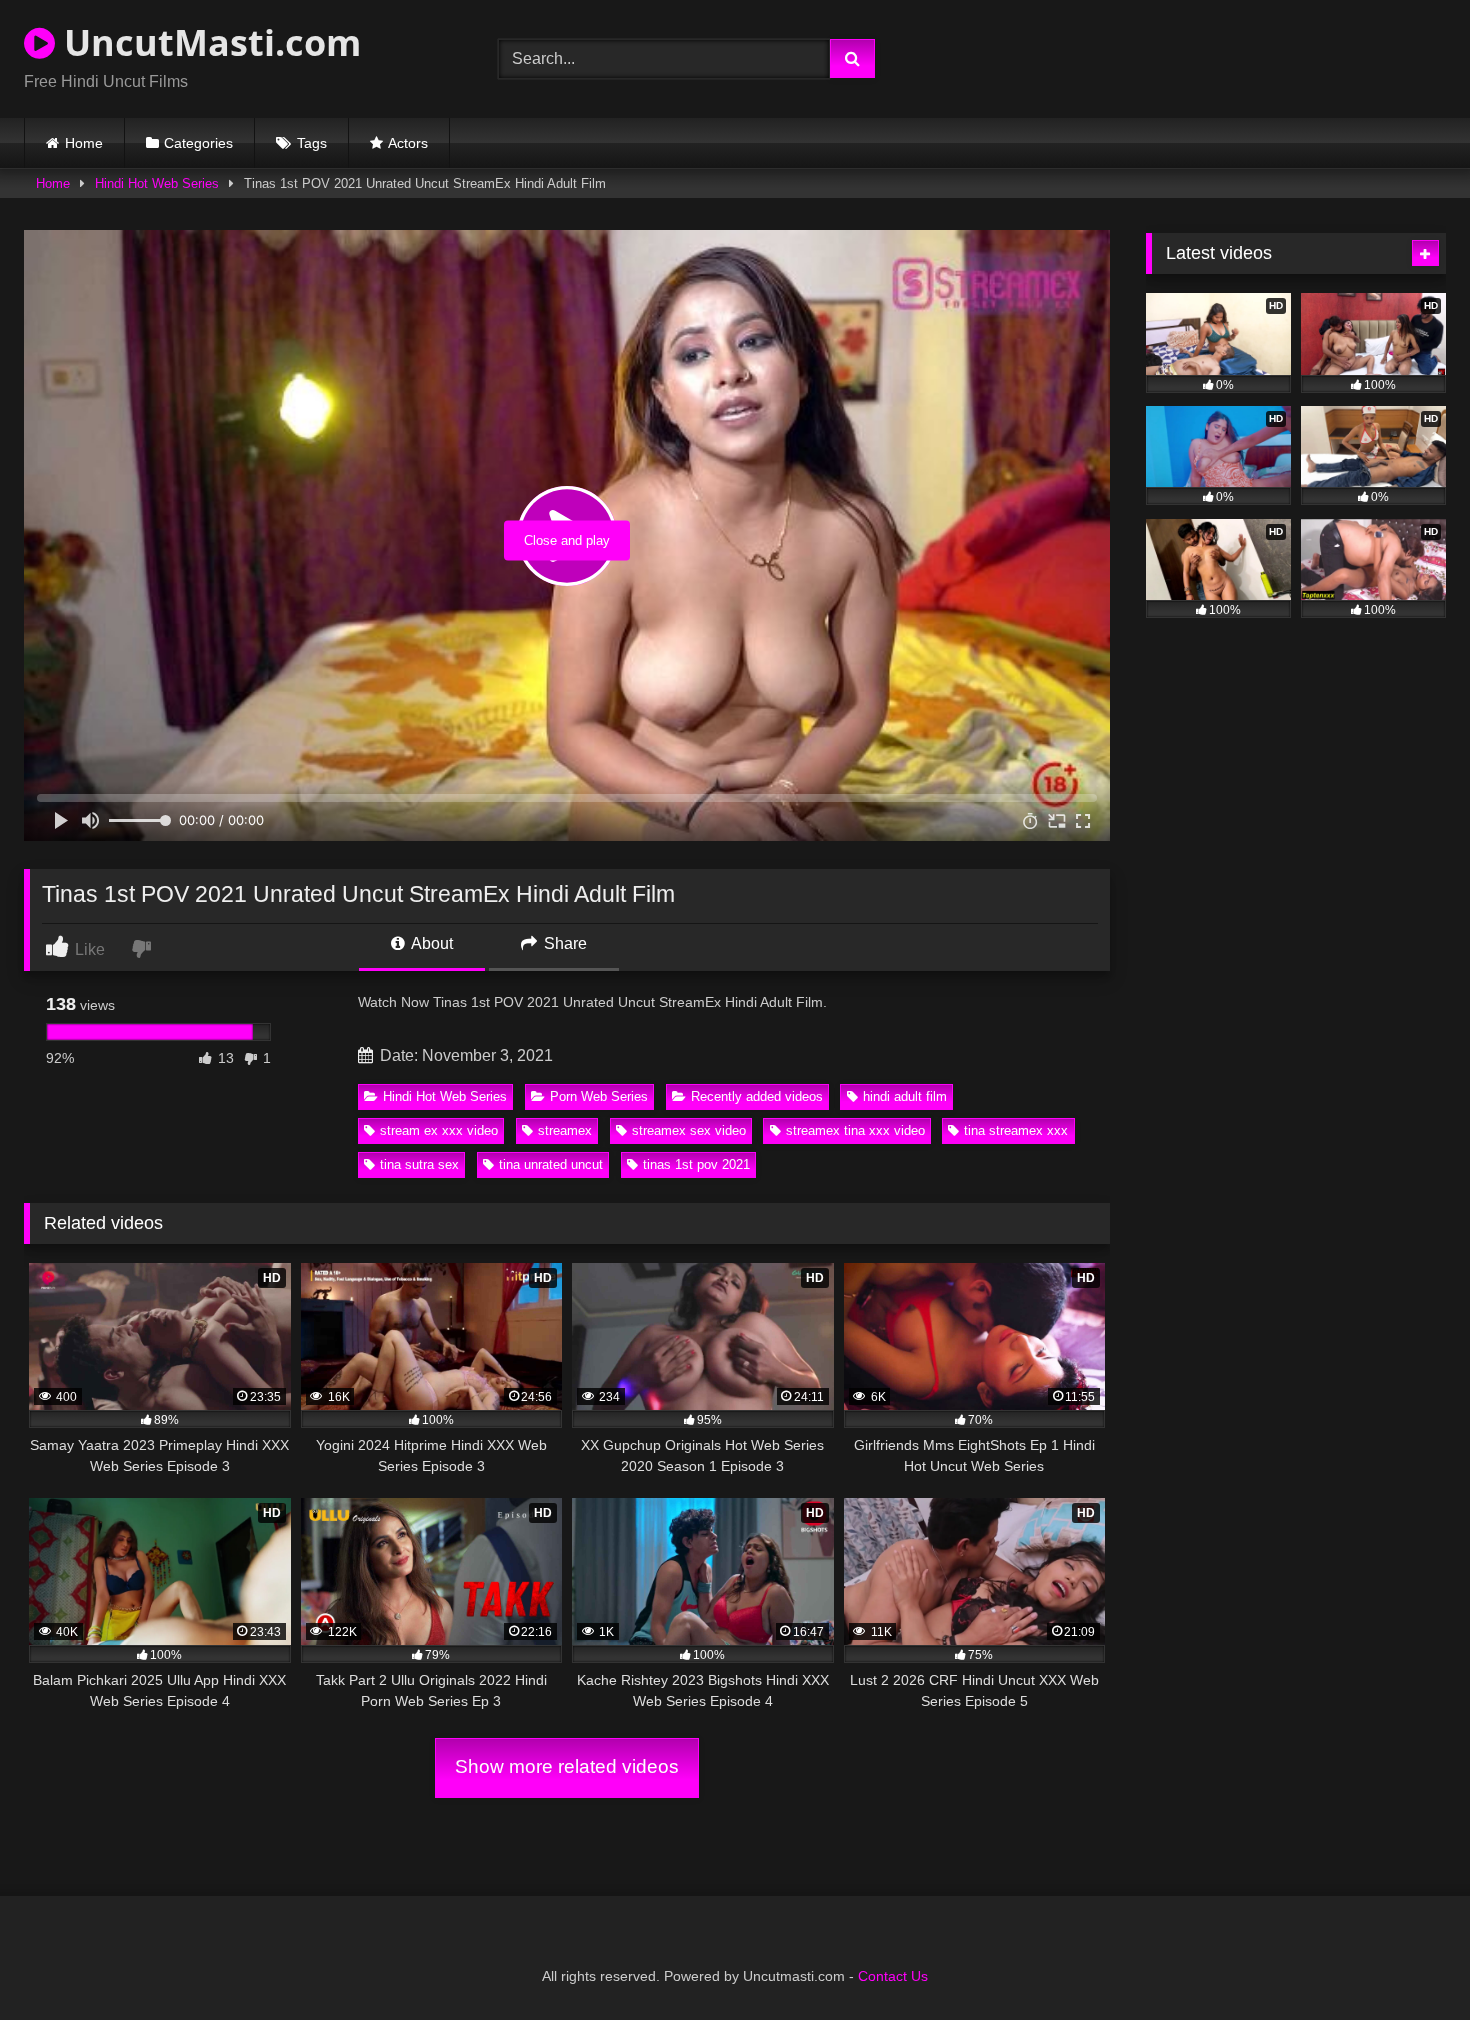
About (430, 943)
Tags (312, 143)
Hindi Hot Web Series (157, 183)
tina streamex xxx (1016, 1130)
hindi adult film (905, 1096)
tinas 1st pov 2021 (696, 1164)
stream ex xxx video (439, 1130)
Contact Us (893, 1976)
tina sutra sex (419, 1164)
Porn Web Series (599, 1096)
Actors (408, 143)
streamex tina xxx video (855, 1130)
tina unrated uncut (551, 1164)
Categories (198, 143)
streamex (565, 1130)
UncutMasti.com (208, 42)
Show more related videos (567, 1766)
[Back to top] (1408, 1960)
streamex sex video (689, 1130)
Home (84, 143)
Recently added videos (757, 1096)
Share (563, 943)
